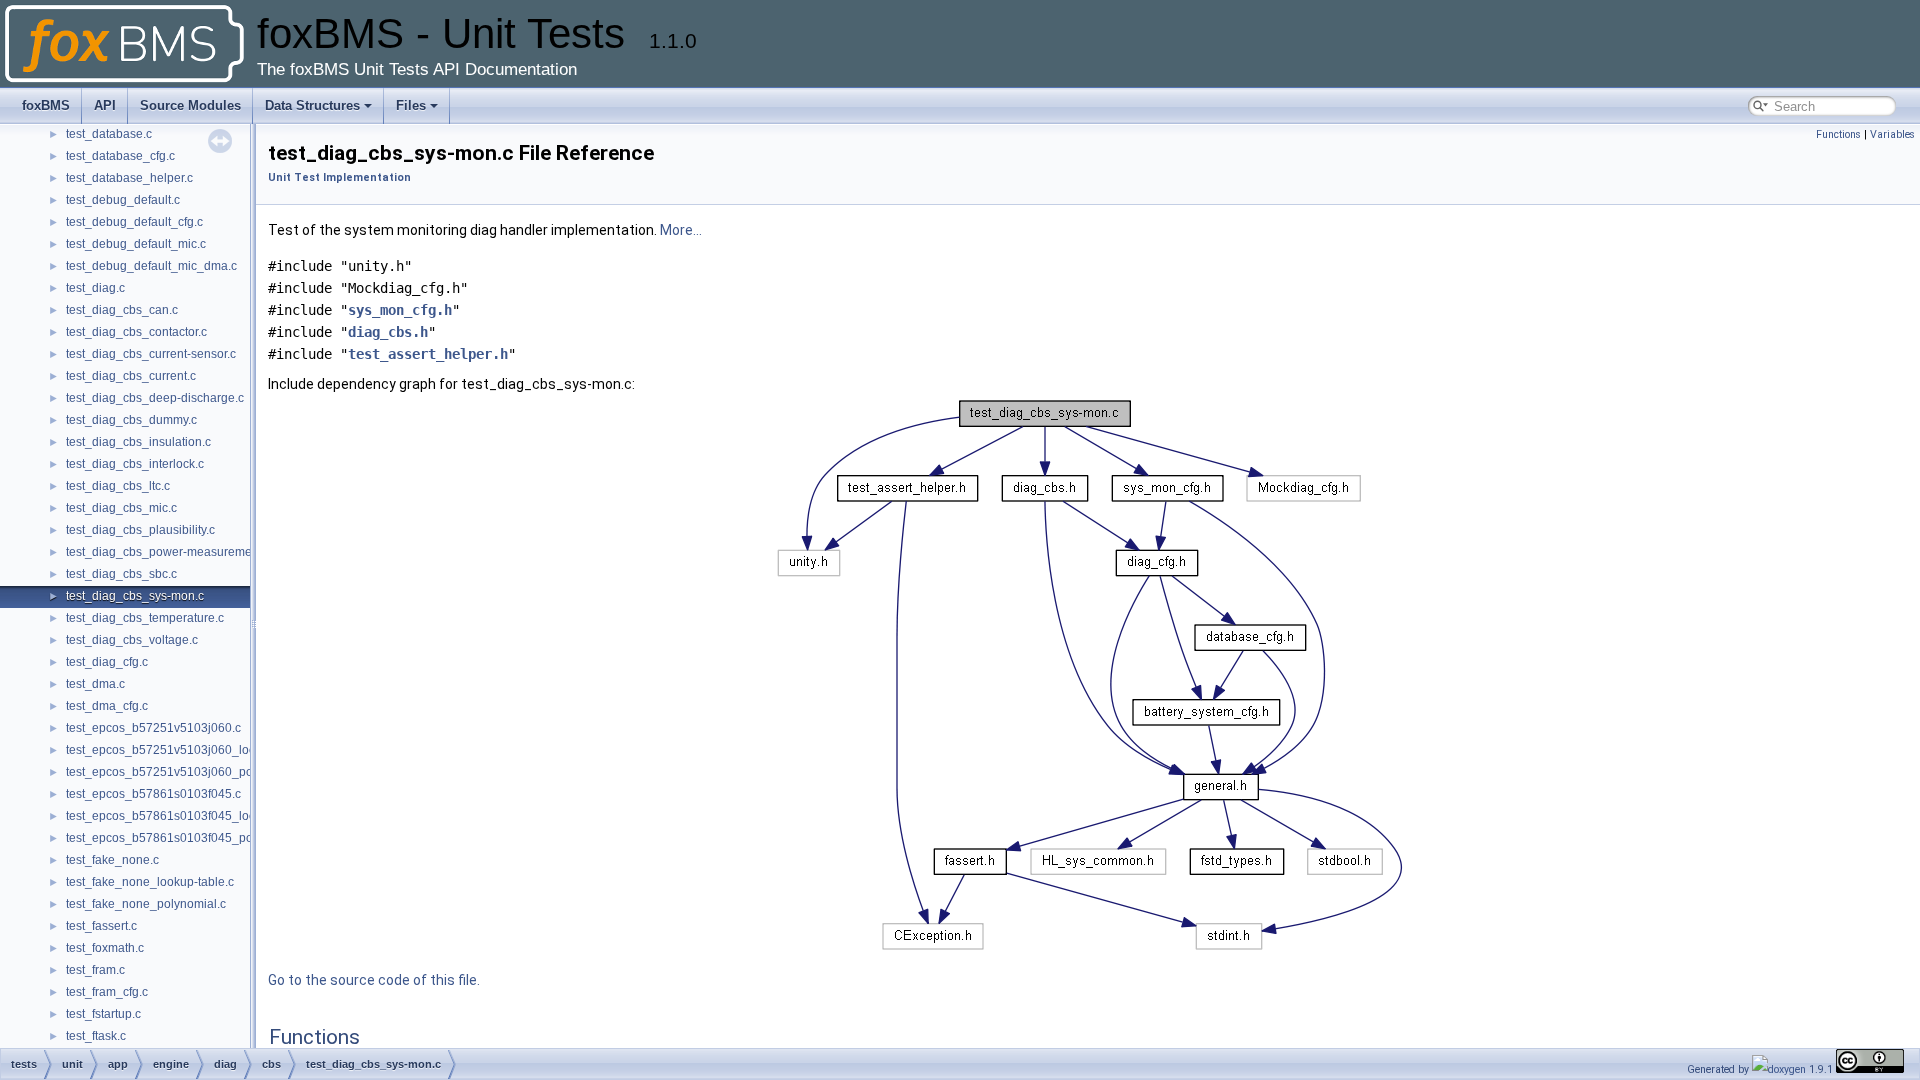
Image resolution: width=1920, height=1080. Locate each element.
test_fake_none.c (112, 860)
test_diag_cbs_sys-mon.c (135, 596)
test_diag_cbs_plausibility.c (140, 530)
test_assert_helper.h (428, 354)
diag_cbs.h (388, 332)
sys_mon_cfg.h (400, 310)
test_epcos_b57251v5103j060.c (153, 728)
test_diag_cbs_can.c (122, 310)
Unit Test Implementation (339, 177)
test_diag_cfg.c (107, 662)
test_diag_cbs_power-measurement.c (168, 552)
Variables (1892, 134)
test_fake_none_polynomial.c (146, 904)
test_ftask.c (96, 1036)
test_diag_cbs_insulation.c (138, 442)
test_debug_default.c (123, 200)
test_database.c (109, 134)
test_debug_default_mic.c (136, 244)
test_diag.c (95, 288)
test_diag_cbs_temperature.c (145, 618)
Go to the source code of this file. (374, 980)
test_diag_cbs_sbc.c (121, 574)
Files (411, 105)
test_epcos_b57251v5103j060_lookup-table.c (191, 750)
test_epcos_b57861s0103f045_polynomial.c (187, 838)
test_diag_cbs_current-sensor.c (151, 354)
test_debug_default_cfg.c (134, 222)
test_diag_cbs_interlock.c (135, 464)
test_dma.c (95, 684)
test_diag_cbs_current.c (131, 376)
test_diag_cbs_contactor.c (136, 332)
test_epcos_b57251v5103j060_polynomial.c (187, 772)
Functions (1838, 134)
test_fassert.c (101, 926)
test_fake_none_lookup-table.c (150, 882)
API (105, 105)
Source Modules (190, 105)
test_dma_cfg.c (107, 706)
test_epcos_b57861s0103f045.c (153, 794)
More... (681, 230)
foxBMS (46, 105)
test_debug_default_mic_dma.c (151, 266)
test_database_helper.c (129, 178)
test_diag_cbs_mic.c (121, 508)
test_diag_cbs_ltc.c (118, 486)
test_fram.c (95, 970)
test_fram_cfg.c (107, 992)
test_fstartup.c (103, 1014)
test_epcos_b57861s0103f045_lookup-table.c (191, 816)
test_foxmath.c (105, 948)
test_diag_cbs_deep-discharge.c (155, 398)
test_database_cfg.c (120, 156)
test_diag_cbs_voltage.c (132, 640)
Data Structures (312, 105)
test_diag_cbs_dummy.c (131, 420)
